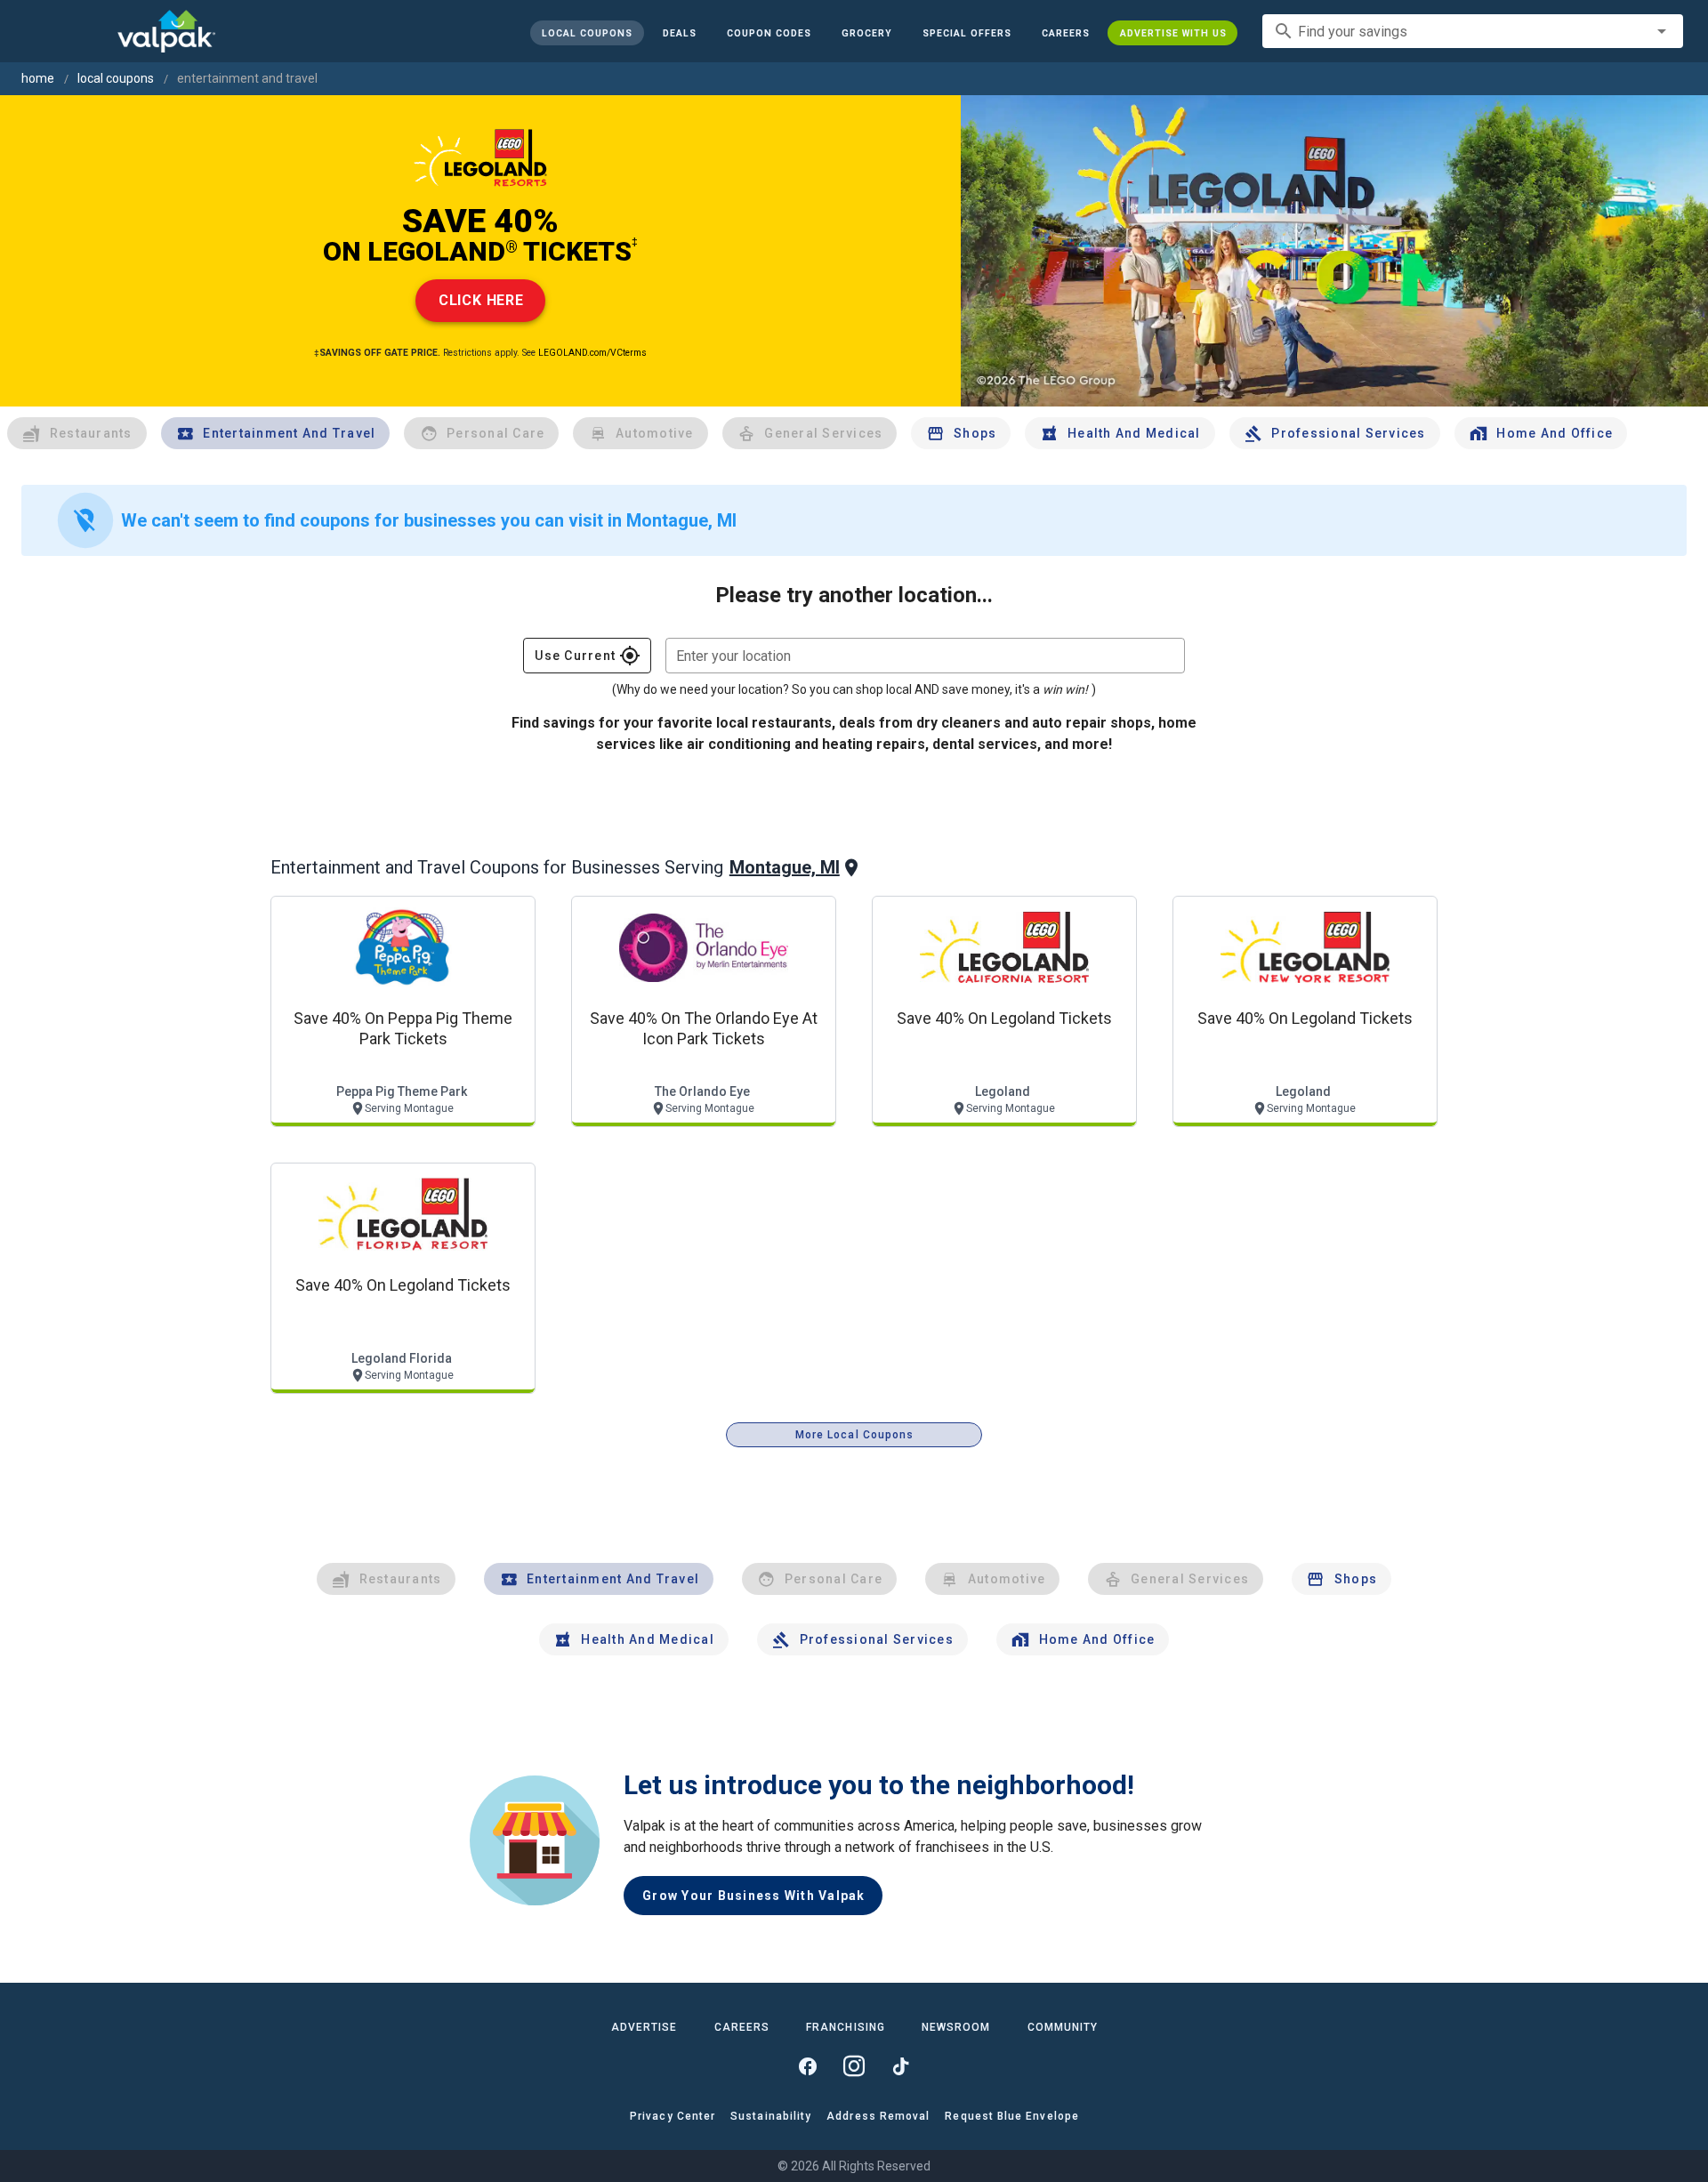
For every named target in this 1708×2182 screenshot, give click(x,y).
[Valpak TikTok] (900, 2066)
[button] (966, 33)
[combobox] (1473, 31)
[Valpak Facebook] (808, 2066)
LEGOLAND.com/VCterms (592, 353)
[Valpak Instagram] (854, 2066)
